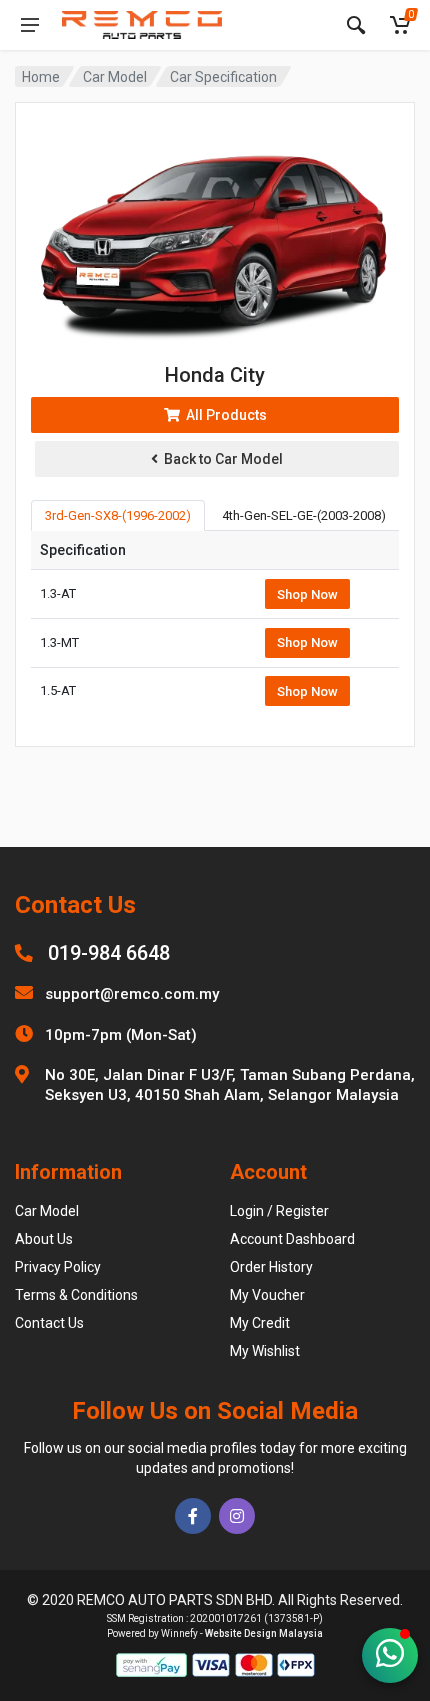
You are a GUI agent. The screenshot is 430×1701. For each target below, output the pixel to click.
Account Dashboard (292, 1239)
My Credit (260, 1323)
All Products (223, 415)
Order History (271, 1267)
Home (41, 77)
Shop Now (307, 594)
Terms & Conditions (76, 1295)
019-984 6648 (109, 953)
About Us (44, 1239)
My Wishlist (265, 1351)
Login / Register (279, 1211)
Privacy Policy (58, 1267)
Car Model (115, 77)
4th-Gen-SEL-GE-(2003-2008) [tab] (304, 515)
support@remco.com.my (132, 994)
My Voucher (267, 1295)
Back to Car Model (220, 459)
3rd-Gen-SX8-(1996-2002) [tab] (118, 515)
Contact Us (49, 1323)
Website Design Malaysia (264, 1633)
